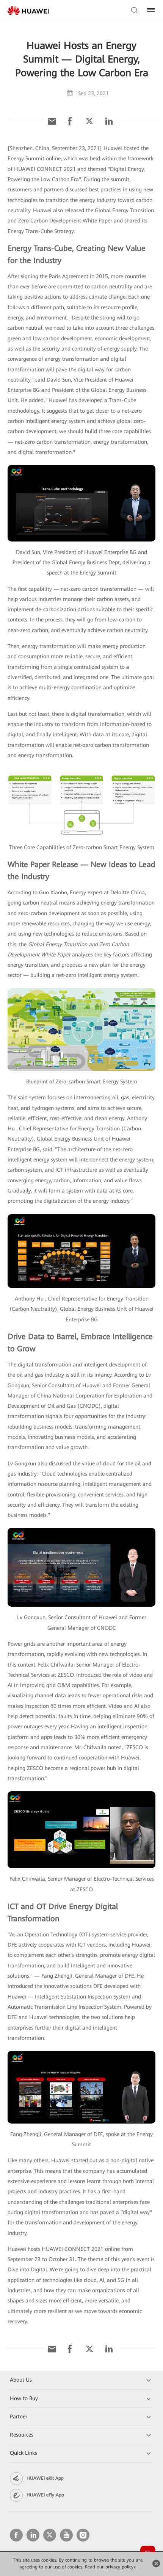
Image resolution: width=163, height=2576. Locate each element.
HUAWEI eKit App (45, 2478)
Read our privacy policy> (110, 2567)
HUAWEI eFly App (45, 2495)
